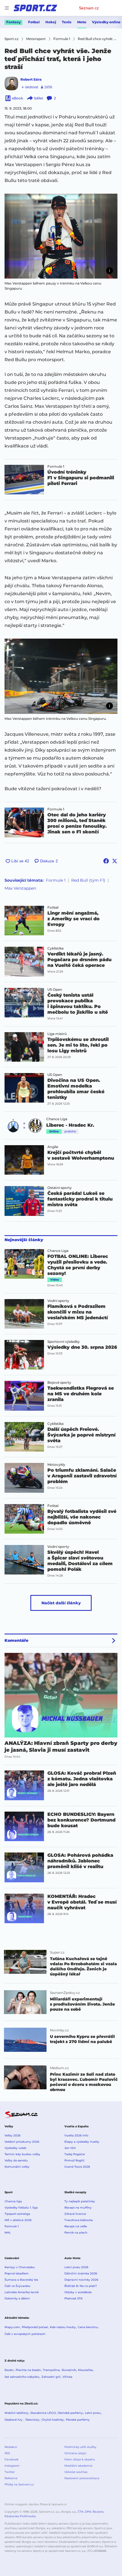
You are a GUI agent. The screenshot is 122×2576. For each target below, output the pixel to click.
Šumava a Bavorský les (21, 2280)
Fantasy (13, 22)
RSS (7, 2453)
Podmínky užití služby (80, 2447)
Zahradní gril (51, 2377)
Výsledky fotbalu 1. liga (21, 2208)
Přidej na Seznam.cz (19, 2484)
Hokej (51, 22)
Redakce (11, 2447)
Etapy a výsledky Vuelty (82, 2142)
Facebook (11, 2459)
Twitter (10, 2472)
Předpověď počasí (35, 2327)
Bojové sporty (59, 1383)
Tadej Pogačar (75, 2154)
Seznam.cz (89, 8)
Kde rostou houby (63, 2327)
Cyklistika (55, 948)
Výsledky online (106, 22)
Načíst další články (61, 1603)
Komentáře (16, 1640)
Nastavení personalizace (82, 2478)
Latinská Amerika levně (22, 2292)
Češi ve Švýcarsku (17, 2286)
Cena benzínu (88, 2327)
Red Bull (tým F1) (88, 880)
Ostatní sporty (60, 1188)
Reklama (11, 2478)
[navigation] (7, 8)
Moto (82, 22)
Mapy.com (12, 2327)
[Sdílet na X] (115, 861)
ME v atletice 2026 (18, 2220)
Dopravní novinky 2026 (81, 2280)
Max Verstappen (20, 888)
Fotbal (34, 22)
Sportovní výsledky (64, 1342)
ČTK (81, 2512)
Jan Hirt (70, 2148)
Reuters (98, 2512)
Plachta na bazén (28, 2370)
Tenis (67, 22)
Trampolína (51, 2370)
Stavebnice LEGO (43, 2413)
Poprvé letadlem (17, 2273)
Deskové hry (14, 2420)
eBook (17, 98)
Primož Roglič (74, 2160)
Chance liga (13, 2201)
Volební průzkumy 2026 (22, 2142)
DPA (88, 2512)
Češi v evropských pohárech (25, 2334)
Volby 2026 (12, 2135)
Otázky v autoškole (78, 2292)
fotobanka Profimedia (20, 2516)
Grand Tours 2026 (77, 2167)
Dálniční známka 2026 (81, 2273)
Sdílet (38, 98)
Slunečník (69, 2370)
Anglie (53, 1147)
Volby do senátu (16, 2160)
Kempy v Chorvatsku (20, 2267)
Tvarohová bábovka (79, 2220)
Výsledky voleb (15, 2148)
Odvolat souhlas (76, 2472)
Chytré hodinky (53, 2420)
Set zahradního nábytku (22, 2377)
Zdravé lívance (75, 2214)
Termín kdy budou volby (22, 2154)
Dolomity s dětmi (17, 2298)
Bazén (9, 2370)
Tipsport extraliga (17, 2214)
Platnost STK (73, 2298)
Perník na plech (76, 2233)
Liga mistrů (57, 1034)
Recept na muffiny (78, 2208)
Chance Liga (57, 1119)
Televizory (32, 2420)
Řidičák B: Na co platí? (81, 2286)
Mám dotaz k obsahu (80, 2459)
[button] (61, 236)
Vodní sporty (58, 1301)
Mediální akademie (78, 2466)
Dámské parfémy (70, 2413)
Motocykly (56, 1465)
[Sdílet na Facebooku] (106, 861)
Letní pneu (93, 2413)
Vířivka (67, 2377)
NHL (8, 2233)
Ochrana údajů (75, 2453)
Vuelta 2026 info (76, 2135)
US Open (55, 990)
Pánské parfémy (78, 2420)
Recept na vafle (76, 2226)
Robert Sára (31, 79)
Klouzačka (85, 2370)
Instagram (12, 2466)
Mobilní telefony (16, 2413)
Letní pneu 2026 (76, 2267)
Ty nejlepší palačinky (80, 2201)
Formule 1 (56, 467)
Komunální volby (17, 2167)
